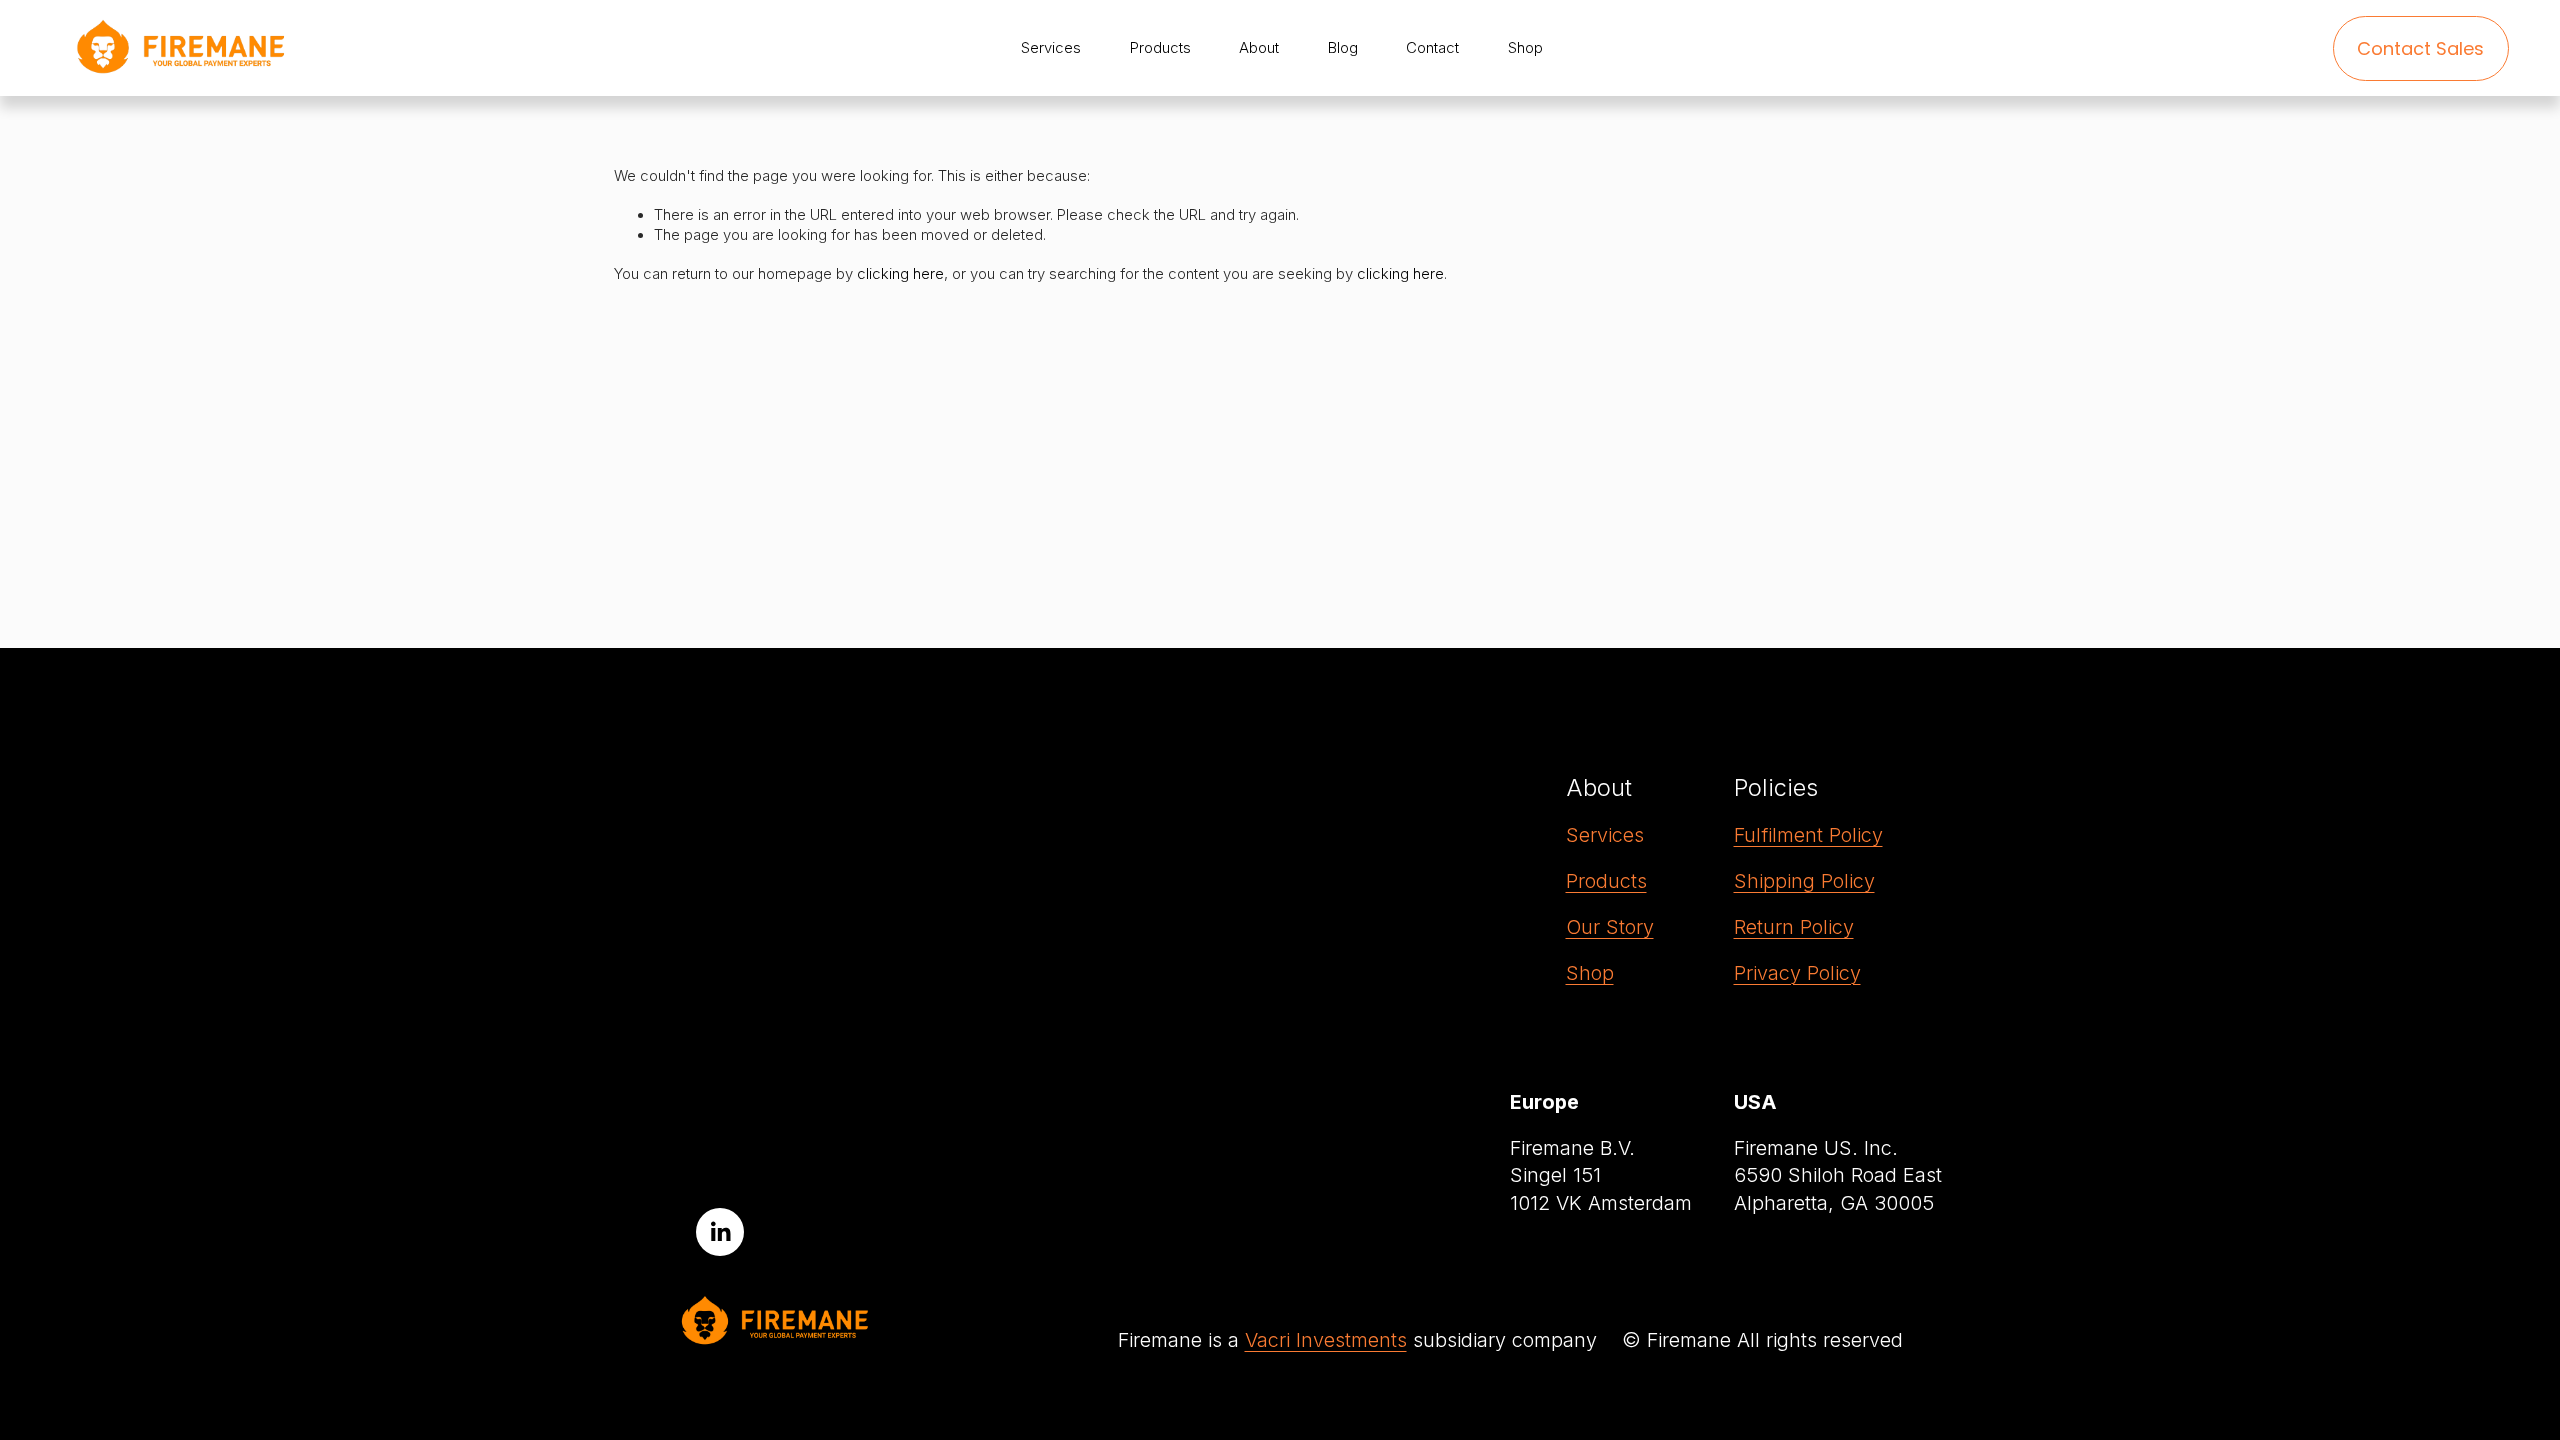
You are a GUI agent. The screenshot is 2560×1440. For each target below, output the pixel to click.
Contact (1432, 48)
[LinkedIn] (720, 1232)
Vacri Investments (1326, 1340)
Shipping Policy (1804, 881)
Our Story (1610, 927)
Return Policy (1794, 927)
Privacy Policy (1797, 973)
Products (1606, 881)
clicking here (900, 274)
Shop (1590, 973)
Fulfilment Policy (1808, 835)
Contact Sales (2420, 48)
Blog (1343, 48)
